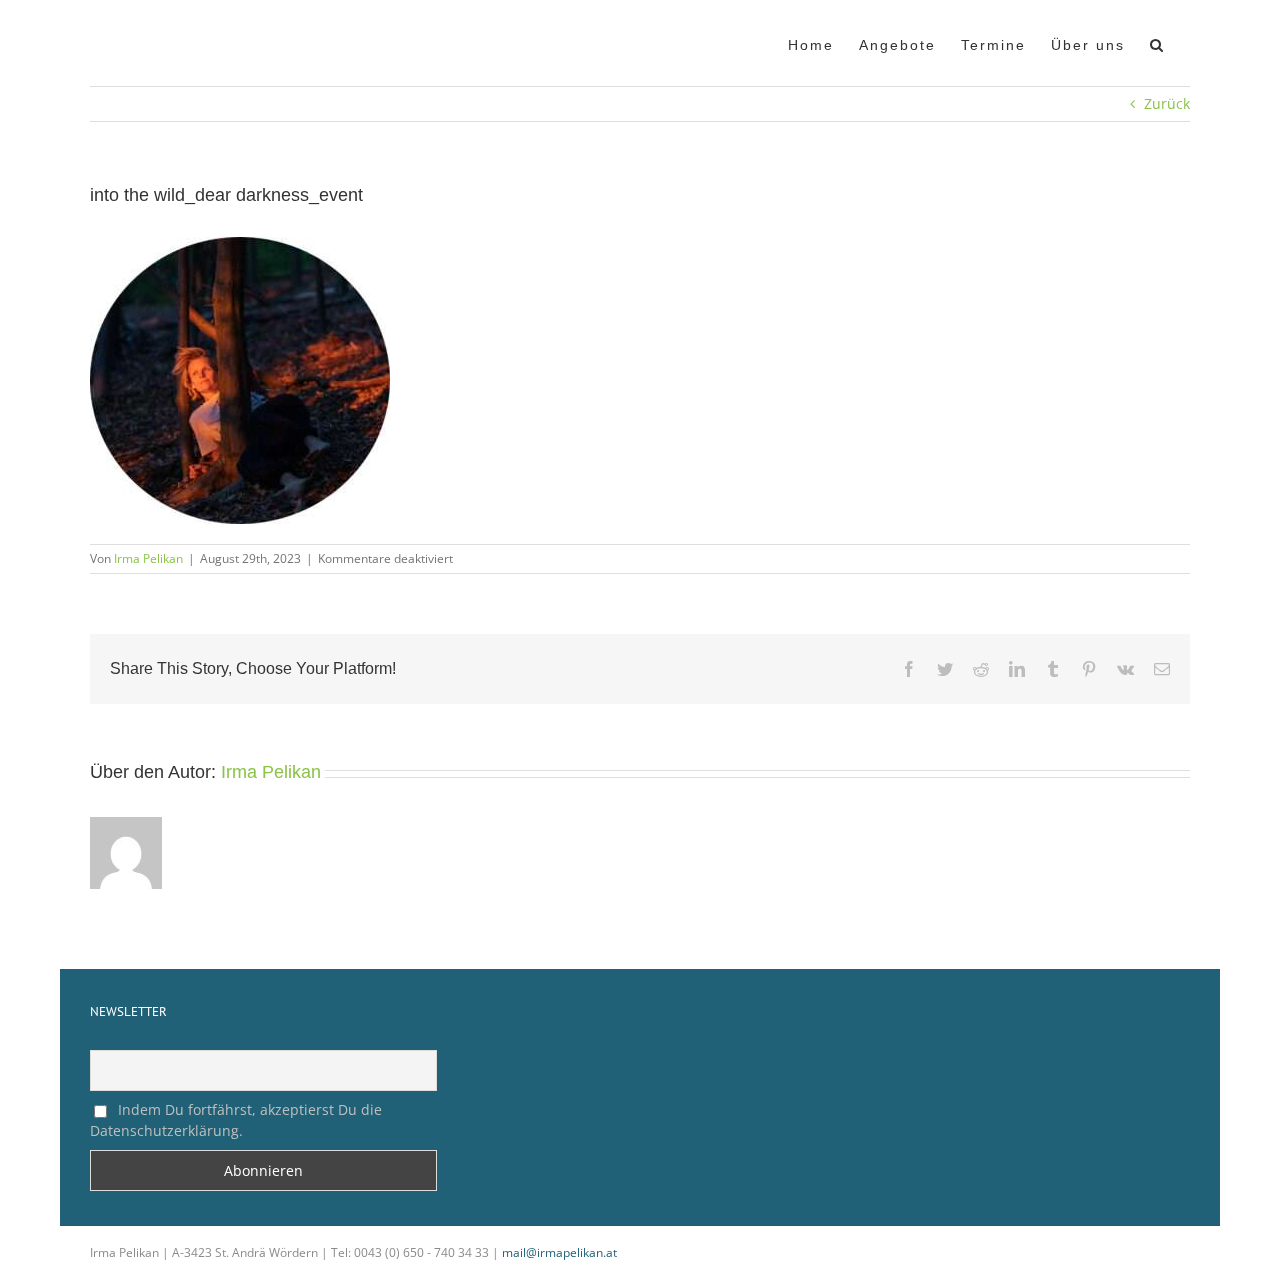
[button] (1157, 43)
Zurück (1167, 103)
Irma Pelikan (148, 558)
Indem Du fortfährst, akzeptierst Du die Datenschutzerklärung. (236, 1120)
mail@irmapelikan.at (559, 1252)
